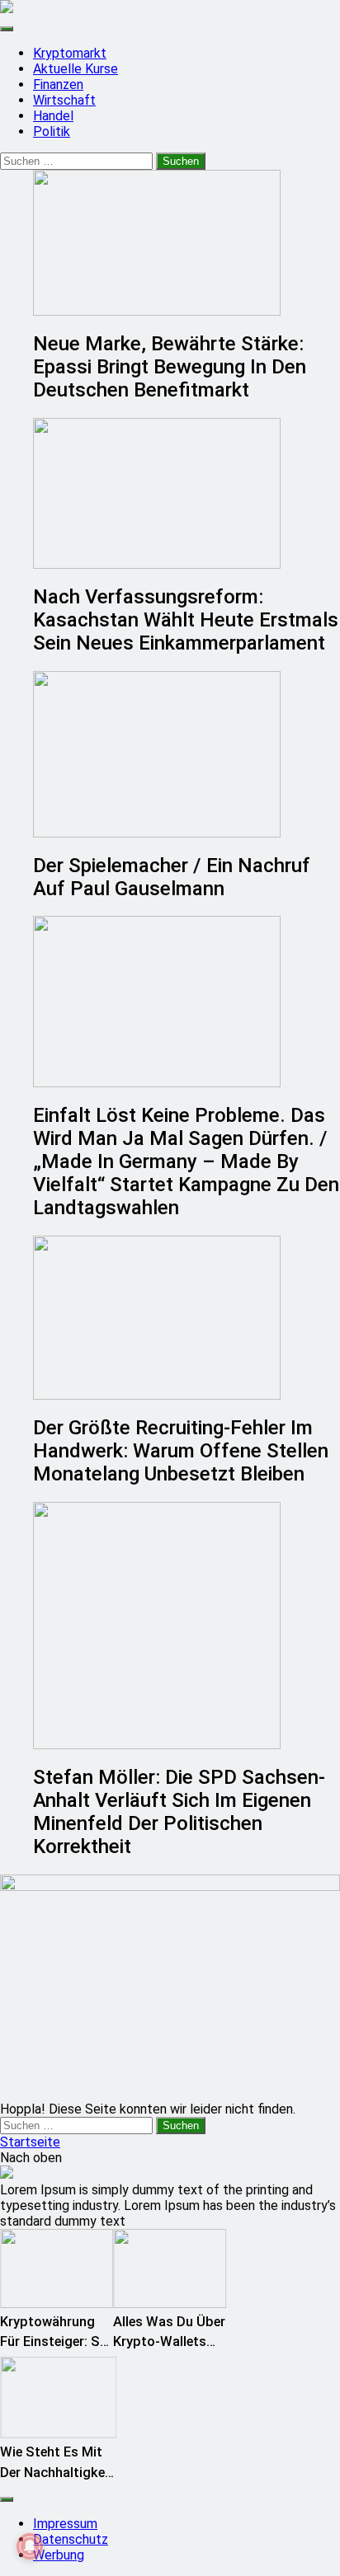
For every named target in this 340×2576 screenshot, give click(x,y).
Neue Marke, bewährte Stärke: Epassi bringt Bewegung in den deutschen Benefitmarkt (170, 367)
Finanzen (58, 84)
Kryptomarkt (70, 53)
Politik (52, 131)
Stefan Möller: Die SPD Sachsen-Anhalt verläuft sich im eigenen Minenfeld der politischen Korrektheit (179, 1812)
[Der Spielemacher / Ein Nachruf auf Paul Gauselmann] (187, 754)
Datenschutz (71, 2539)
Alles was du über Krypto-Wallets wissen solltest (169, 2342)
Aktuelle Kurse (76, 69)
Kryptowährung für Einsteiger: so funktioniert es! (54, 2342)
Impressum (65, 2524)
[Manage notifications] (30, 2546)
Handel (53, 116)
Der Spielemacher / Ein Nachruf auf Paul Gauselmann (172, 877)
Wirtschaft (64, 100)
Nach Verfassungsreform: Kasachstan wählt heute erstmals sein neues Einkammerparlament (186, 620)
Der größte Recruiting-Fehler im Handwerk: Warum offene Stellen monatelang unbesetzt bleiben (181, 1451)
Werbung (59, 2555)
